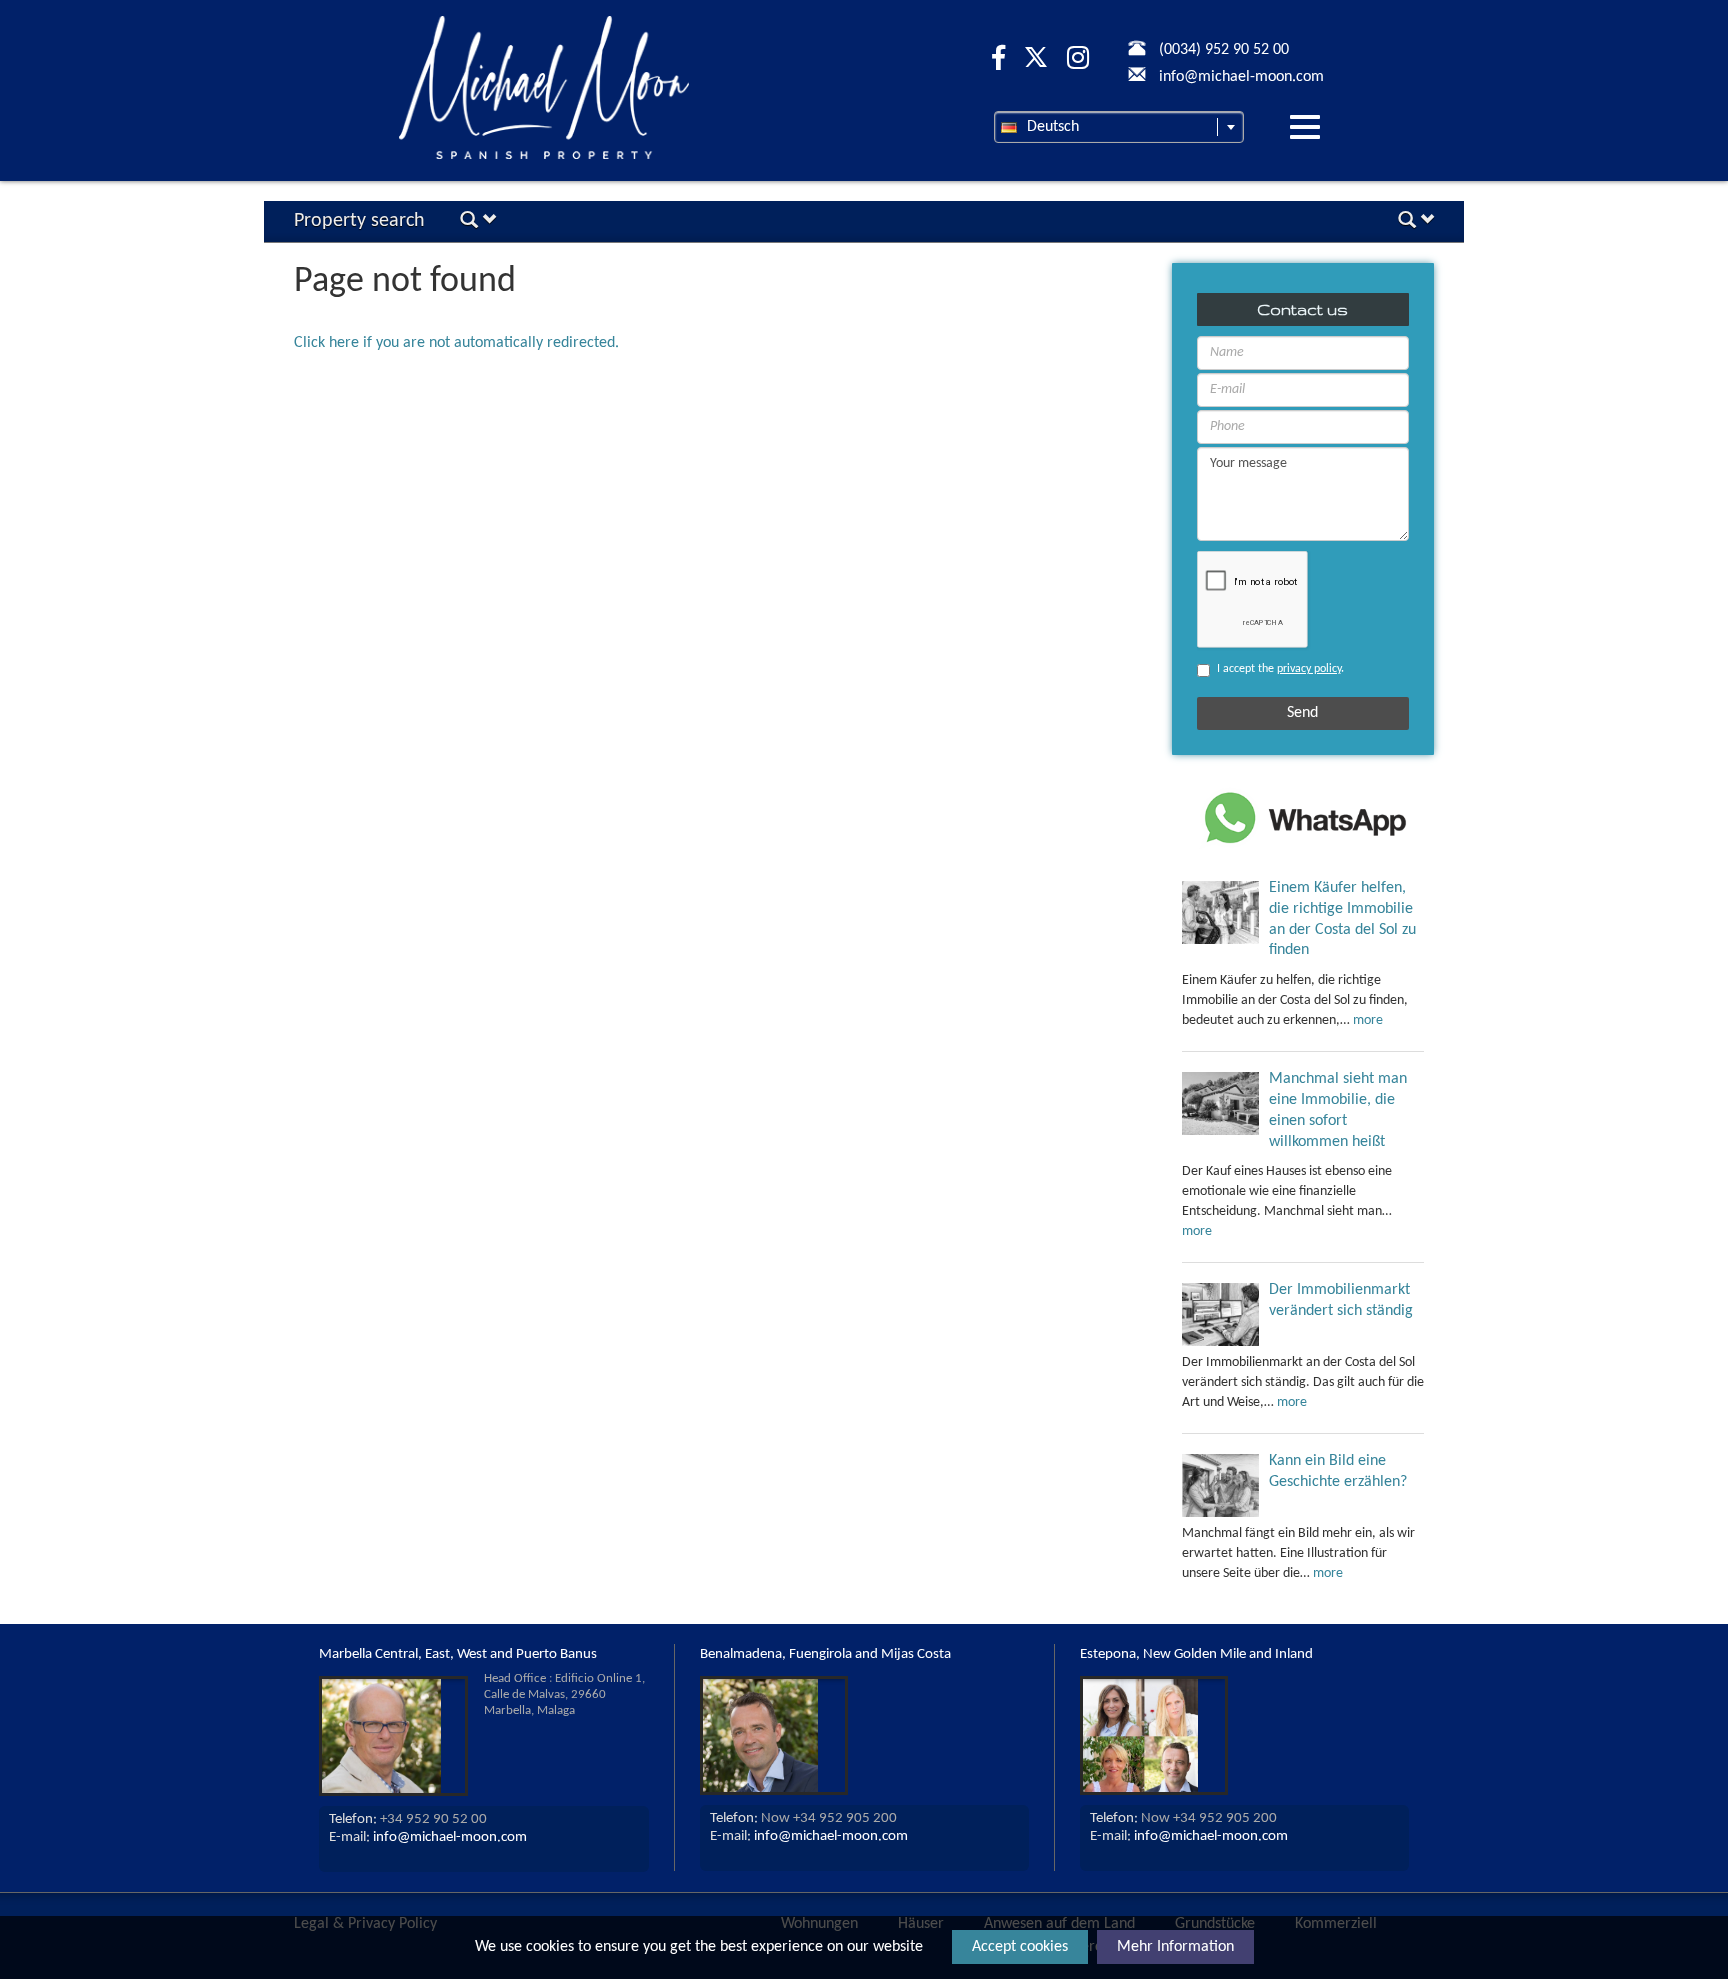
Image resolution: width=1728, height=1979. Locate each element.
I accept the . (1280, 669)
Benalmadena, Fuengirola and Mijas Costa (825, 1654)
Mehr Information (1175, 1947)
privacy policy (1309, 669)
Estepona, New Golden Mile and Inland (1196, 1654)
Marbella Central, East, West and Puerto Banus (458, 1654)
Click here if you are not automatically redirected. (456, 343)
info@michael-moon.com (450, 1837)
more (1368, 1020)
